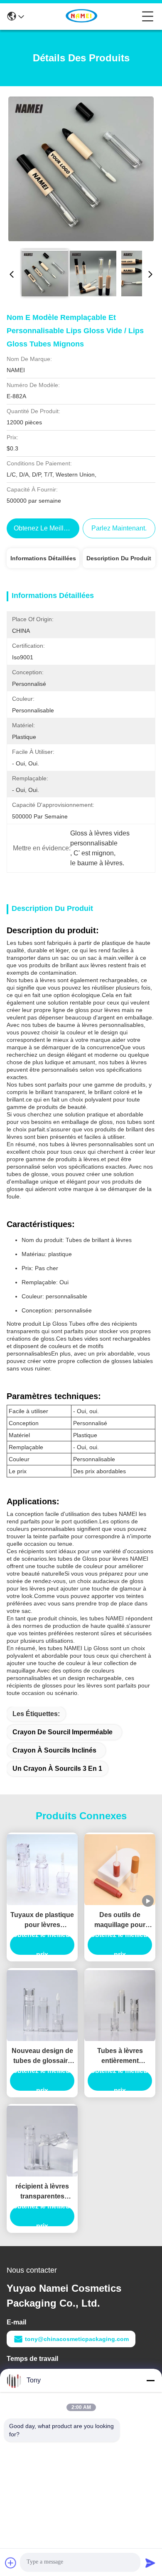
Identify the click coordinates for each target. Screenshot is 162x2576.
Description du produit (119, 558)
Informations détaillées (43, 558)
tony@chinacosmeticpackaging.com (77, 2339)
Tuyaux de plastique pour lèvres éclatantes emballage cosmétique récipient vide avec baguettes (42, 1921)
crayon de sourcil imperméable (63, 1732)
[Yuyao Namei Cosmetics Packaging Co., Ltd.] (83, 17)
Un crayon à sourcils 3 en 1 (57, 1769)
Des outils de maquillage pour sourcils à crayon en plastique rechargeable (120, 1921)
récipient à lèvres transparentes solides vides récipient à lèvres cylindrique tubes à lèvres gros (42, 2192)
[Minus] (150, 2380)
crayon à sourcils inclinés (54, 1750)
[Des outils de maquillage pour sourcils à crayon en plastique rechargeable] (120, 1870)
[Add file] (11, 2563)
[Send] (150, 2563)
